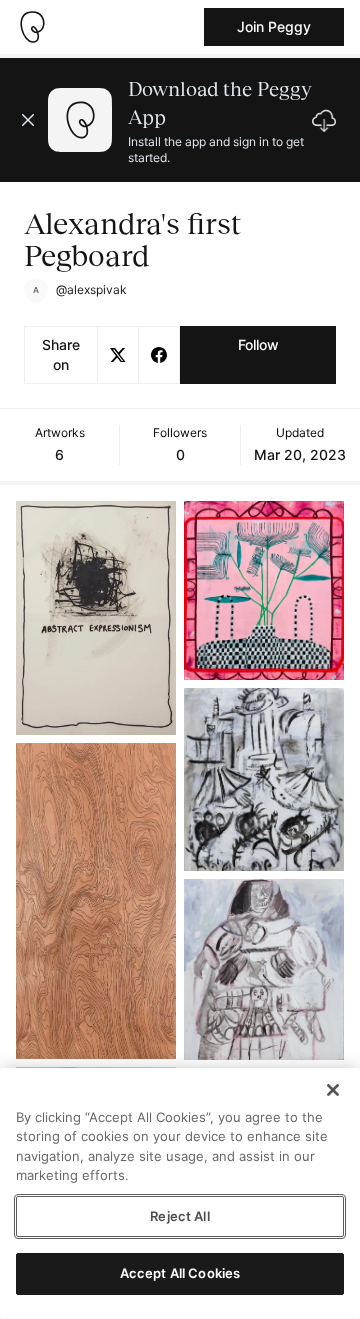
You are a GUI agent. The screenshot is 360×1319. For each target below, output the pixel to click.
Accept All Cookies (180, 1273)
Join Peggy (274, 26)
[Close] (333, 1090)
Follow (258, 344)
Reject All (179, 1216)
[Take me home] (32, 27)
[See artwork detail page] (96, 618)
